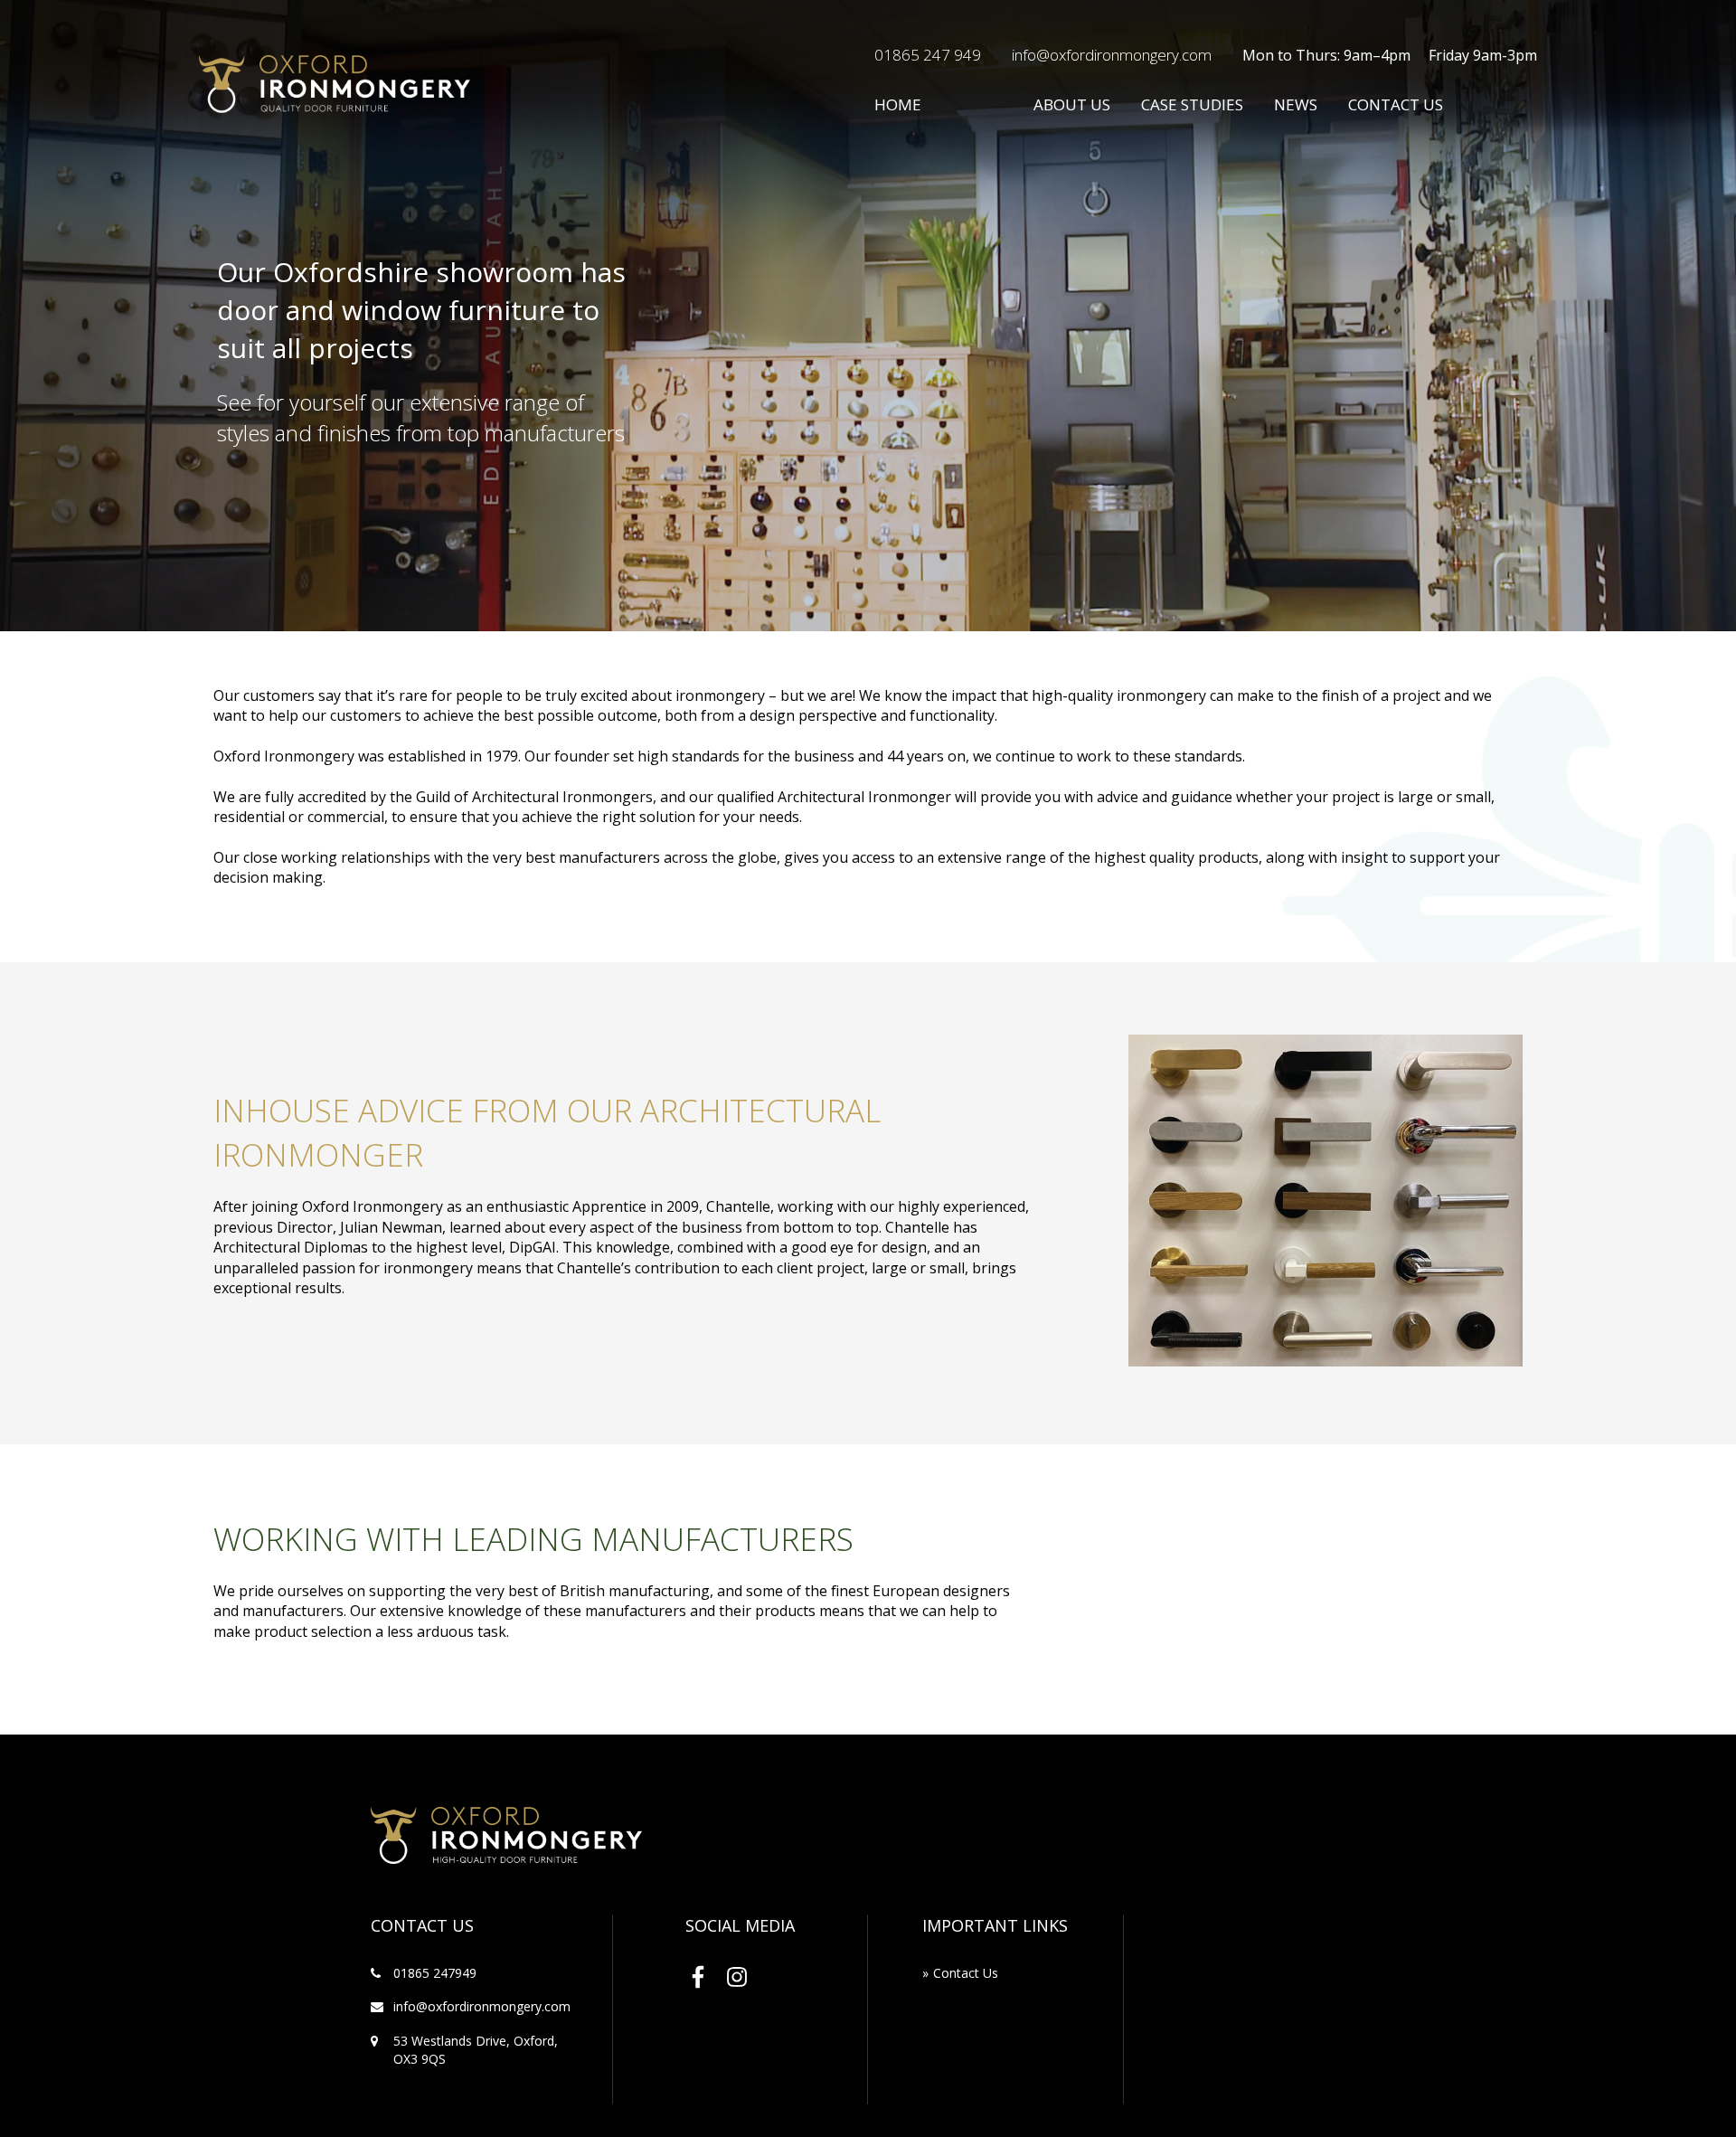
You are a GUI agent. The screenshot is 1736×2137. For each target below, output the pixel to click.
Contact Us (1396, 104)
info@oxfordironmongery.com (1112, 55)
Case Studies (1192, 104)
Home (898, 104)
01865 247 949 (928, 55)
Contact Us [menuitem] (966, 1973)
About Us (1072, 104)
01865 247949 (435, 1973)
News (1296, 104)
